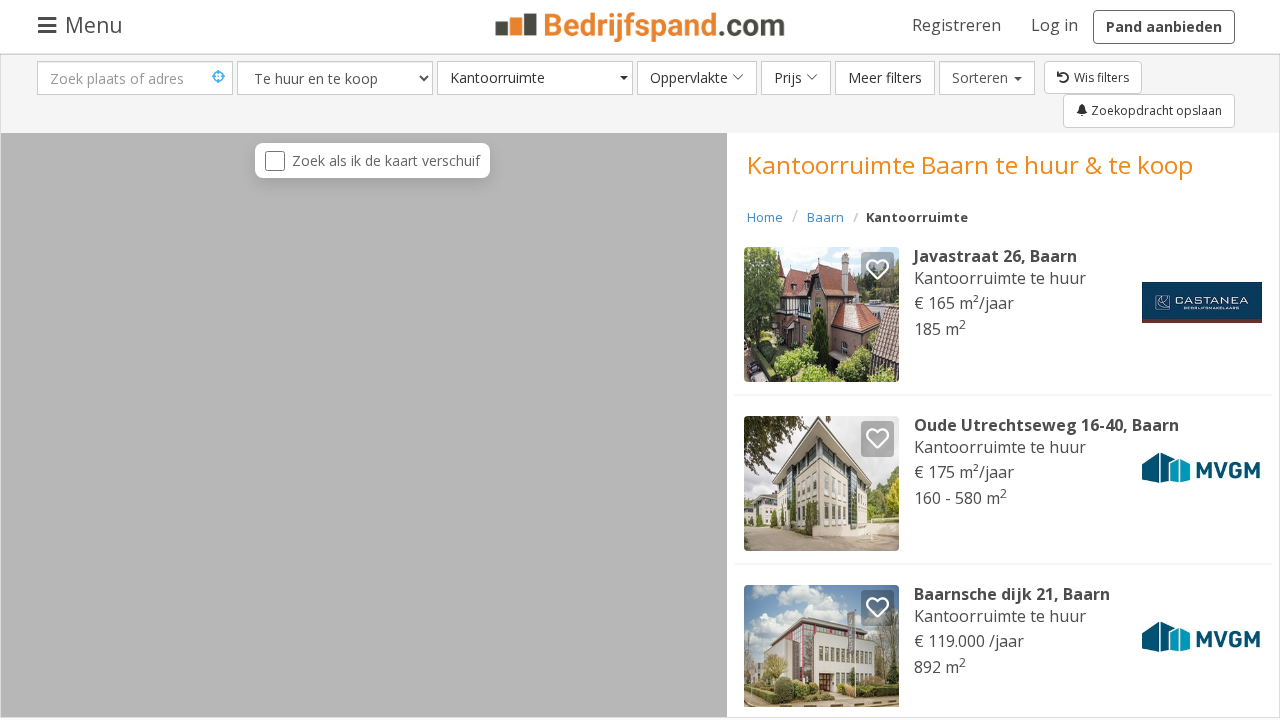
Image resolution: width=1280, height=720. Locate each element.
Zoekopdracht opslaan (1155, 110)
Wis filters (1101, 77)
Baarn (825, 217)
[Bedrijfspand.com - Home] (640, 27)
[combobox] (535, 78)
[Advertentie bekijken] (821, 314)
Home (765, 217)
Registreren (956, 25)
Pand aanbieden (1164, 26)
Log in (1054, 25)
